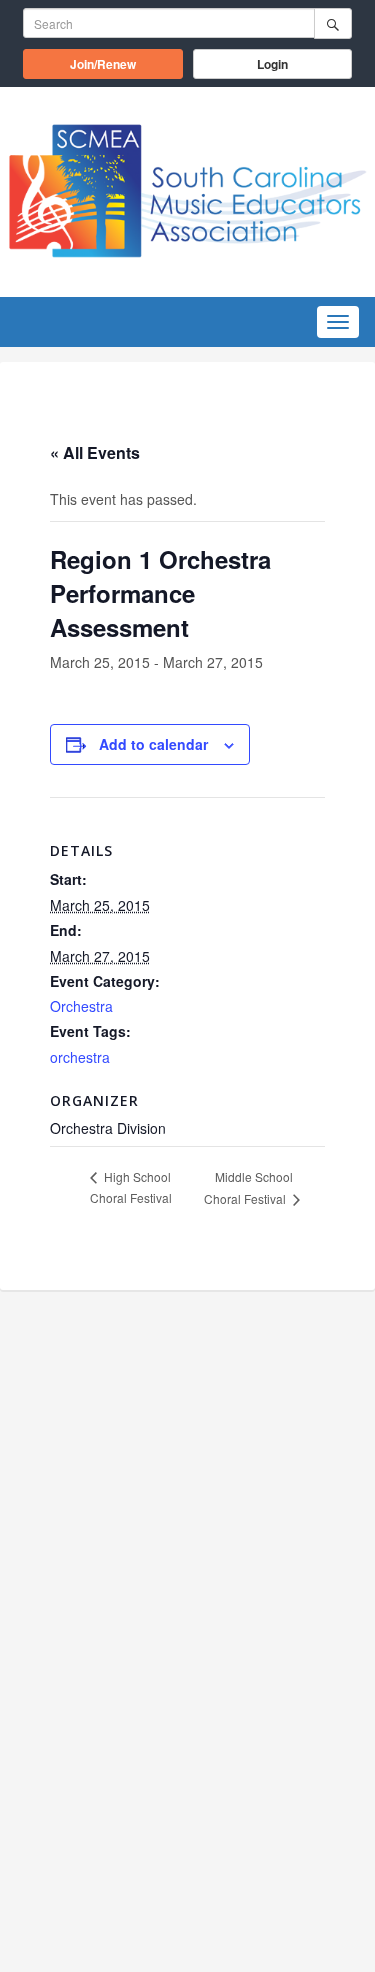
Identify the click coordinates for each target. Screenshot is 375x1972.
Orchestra (81, 1006)
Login (272, 64)
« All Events (95, 452)
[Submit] (333, 23)
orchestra (80, 1057)
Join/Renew (126, 63)
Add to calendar (153, 744)
